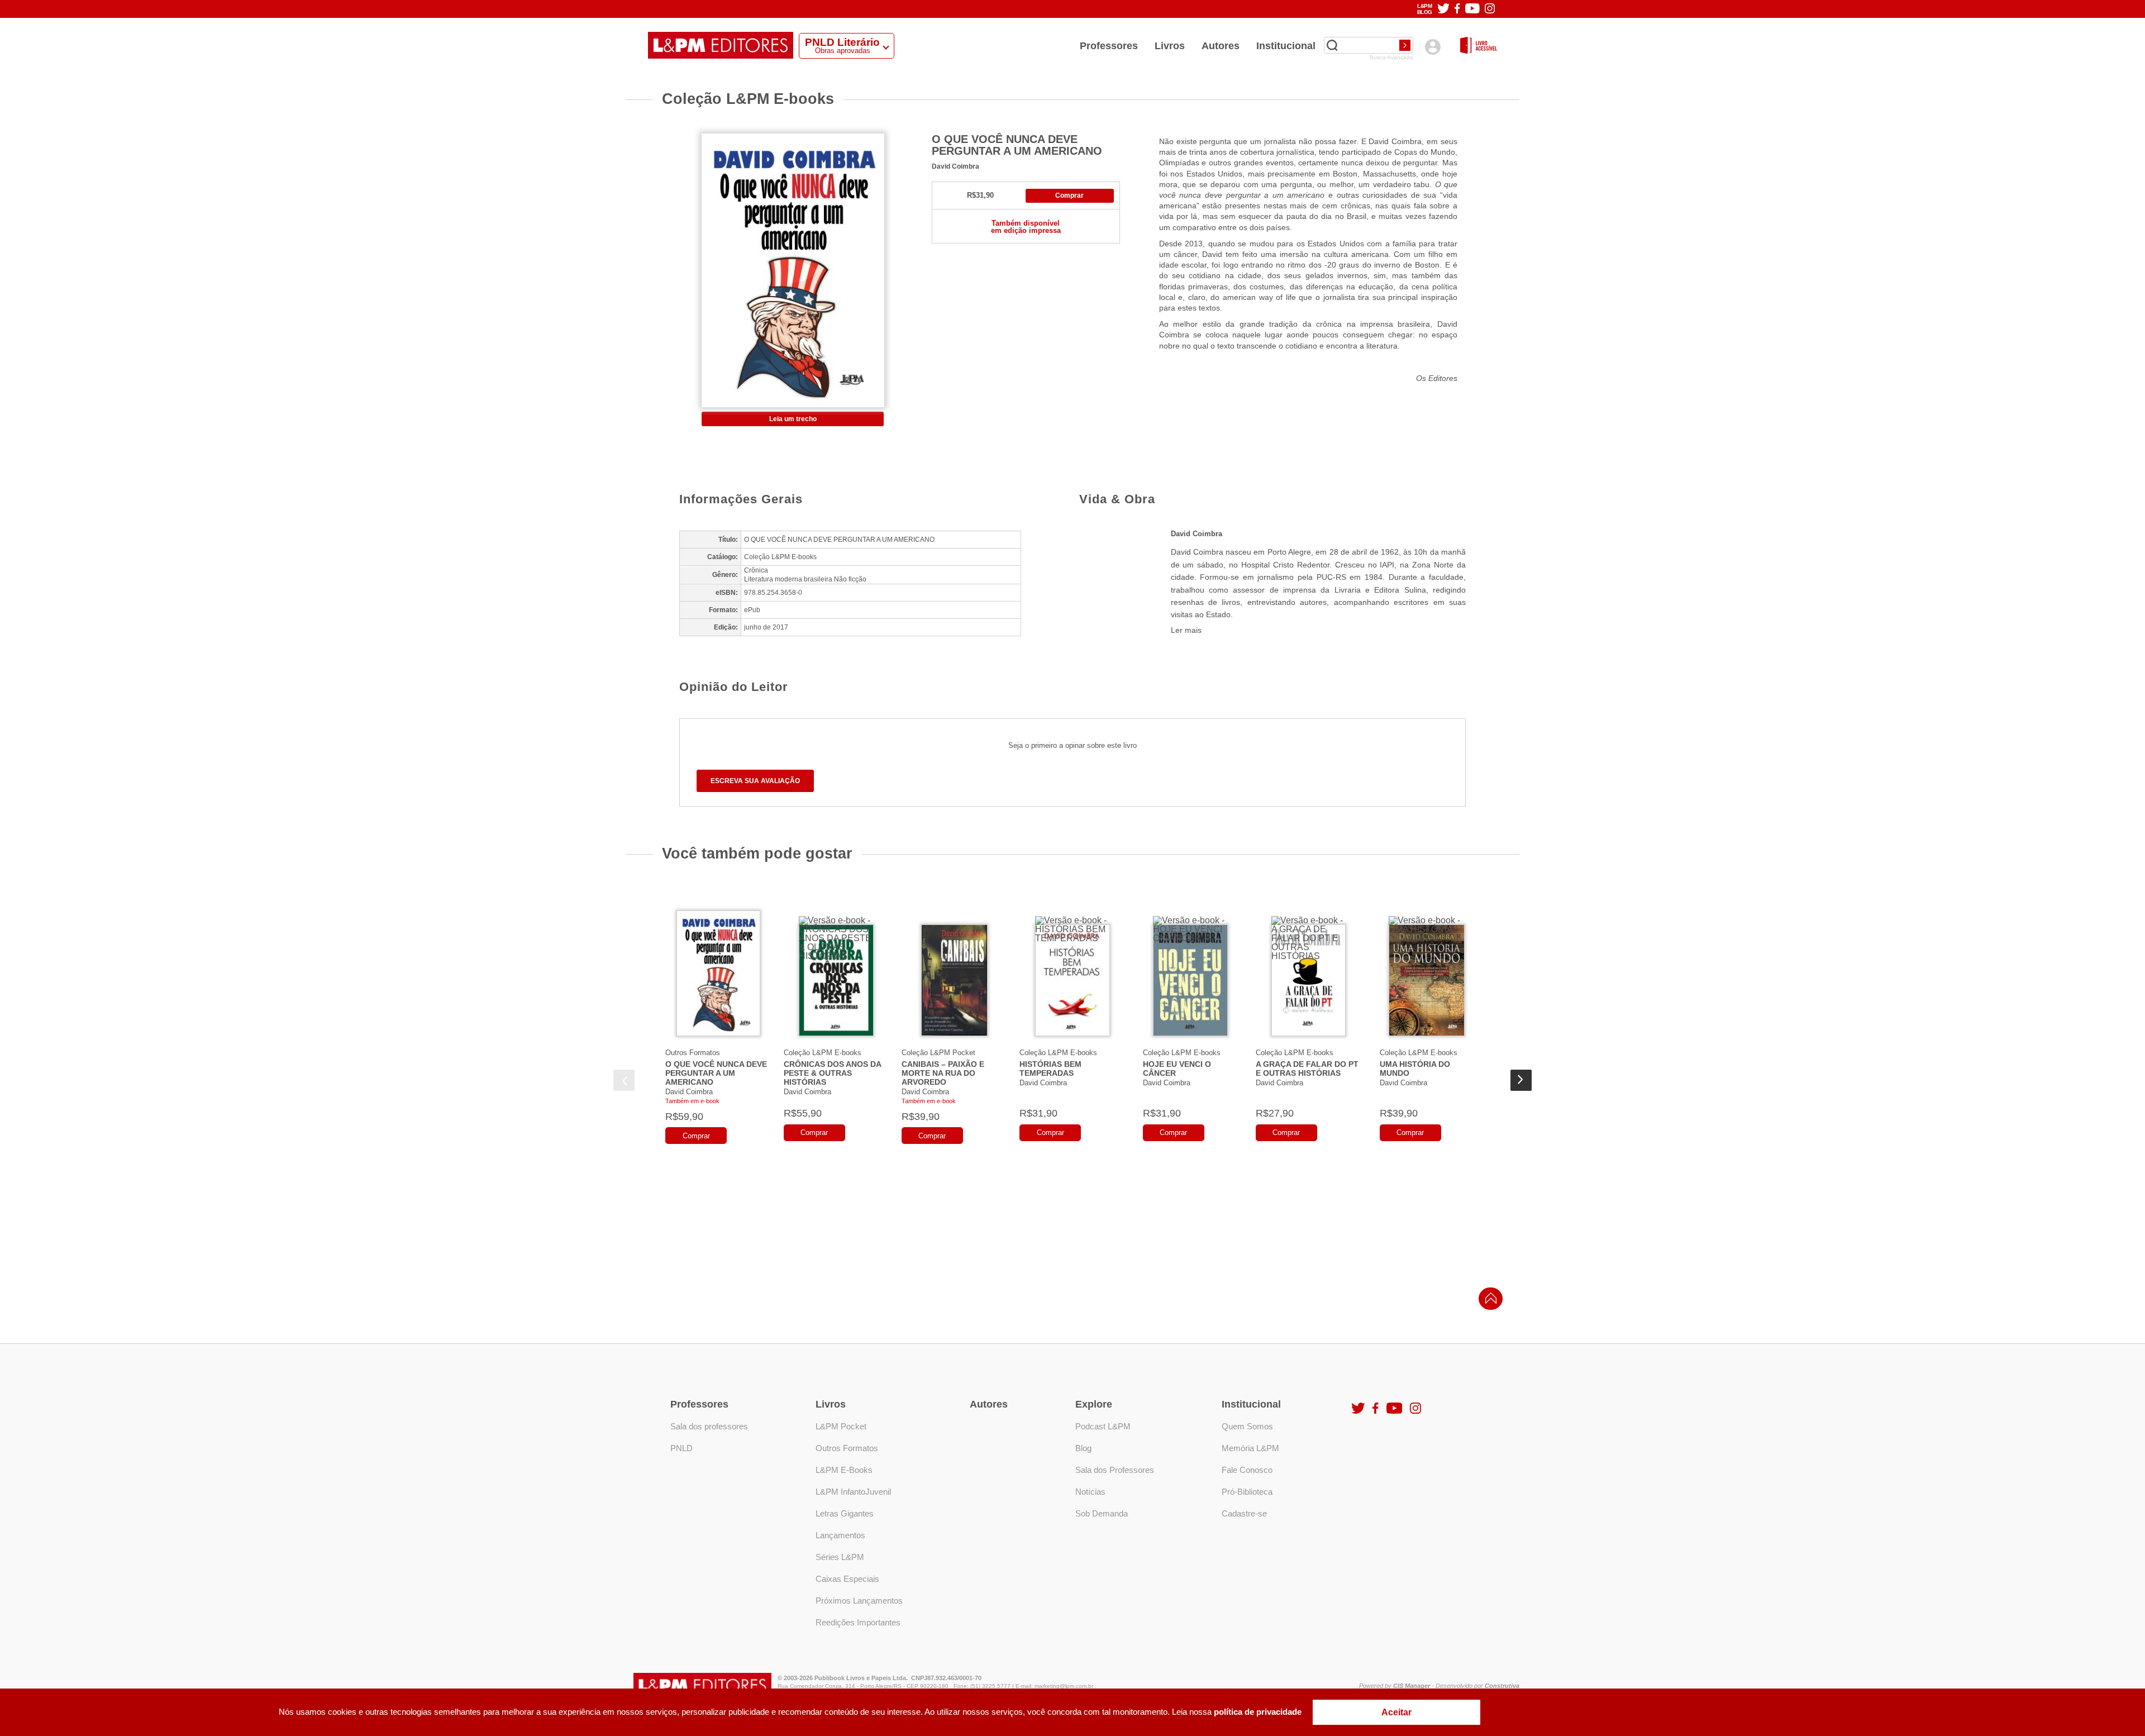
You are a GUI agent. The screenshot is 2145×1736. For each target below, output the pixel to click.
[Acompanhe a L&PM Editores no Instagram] (1490, 9)
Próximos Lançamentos (859, 1601)
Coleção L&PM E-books (823, 1053)
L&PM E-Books (844, 1470)
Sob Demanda (1102, 1513)
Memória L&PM (1250, 1448)
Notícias (1090, 1492)
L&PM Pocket (841, 1426)
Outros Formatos (693, 1053)
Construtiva (1502, 1686)
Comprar (1069, 195)
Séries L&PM (840, 1557)
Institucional (1286, 46)
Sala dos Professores (1115, 1470)
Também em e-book (692, 1101)
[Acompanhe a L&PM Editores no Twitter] (1443, 9)
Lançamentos (840, 1535)
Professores (1109, 46)
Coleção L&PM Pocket (938, 1053)
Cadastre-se (1244, 1513)
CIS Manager (1412, 1686)
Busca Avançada (1391, 58)
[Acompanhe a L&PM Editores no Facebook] (1457, 9)
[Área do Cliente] (1433, 47)
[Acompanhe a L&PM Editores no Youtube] (1472, 9)
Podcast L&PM (1103, 1426)
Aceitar (1396, 1712)
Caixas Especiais (847, 1579)
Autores (1221, 46)
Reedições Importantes (858, 1622)
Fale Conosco (1247, 1470)
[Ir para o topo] (1488, 1302)
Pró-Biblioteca (1247, 1492)
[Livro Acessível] (1479, 46)
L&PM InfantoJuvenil (853, 1492)
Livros (1170, 46)
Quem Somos (1247, 1426)
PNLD (681, 1448)
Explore (1094, 1404)
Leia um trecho (793, 419)
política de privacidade (1258, 1712)
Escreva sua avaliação (755, 781)
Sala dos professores (709, 1426)
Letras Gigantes (845, 1513)
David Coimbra (955, 166)
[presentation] (624, 1080)
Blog (1083, 1448)
